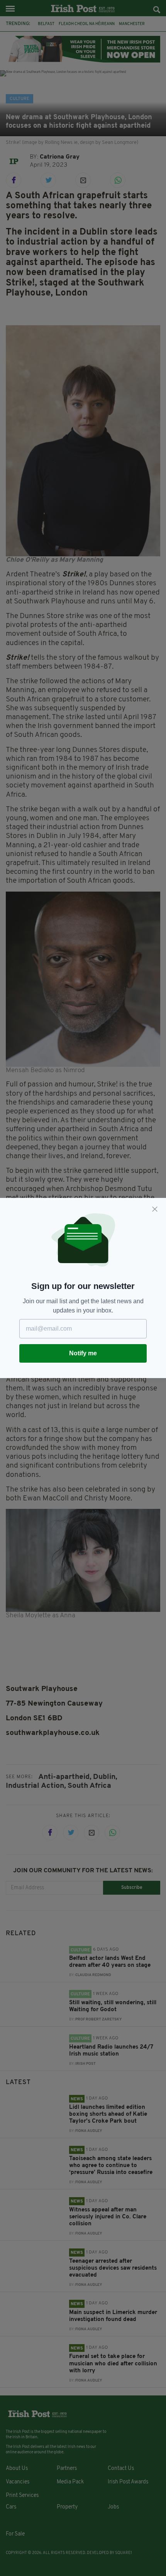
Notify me (83, 1353)
